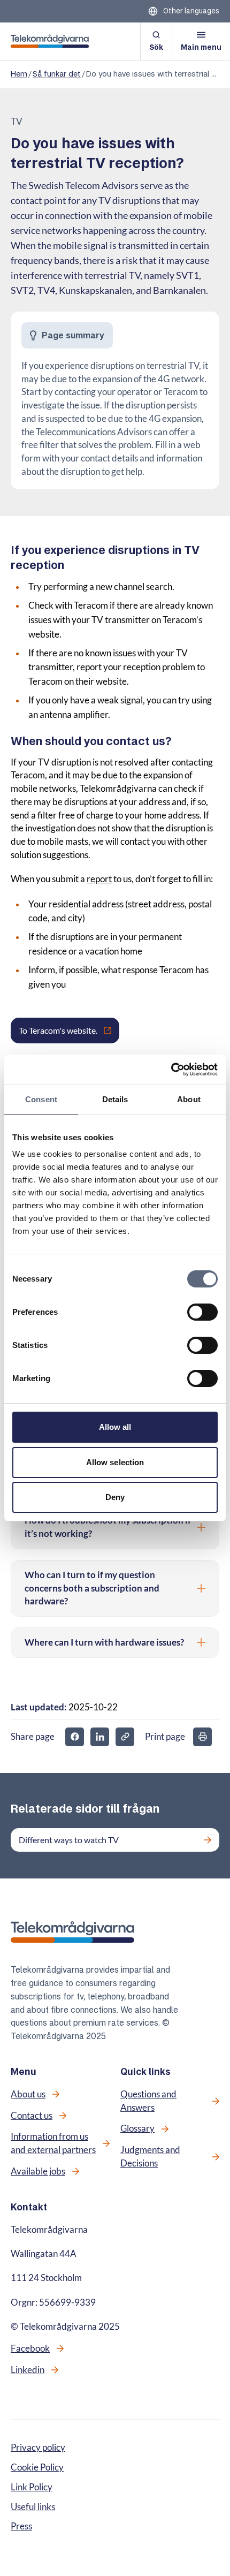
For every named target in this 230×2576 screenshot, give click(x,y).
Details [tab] (115, 1099)
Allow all (115, 1427)
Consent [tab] (41, 1099)
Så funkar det (57, 74)
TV (17, 122)
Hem (19, 74)
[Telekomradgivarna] (50, 41)
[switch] (202, 1312)
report (99, 879)
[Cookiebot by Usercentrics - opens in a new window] (171, 1070)
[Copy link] (125, 1737)
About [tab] (189, 1099)
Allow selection (115, 1462)
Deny (115, 1497)
